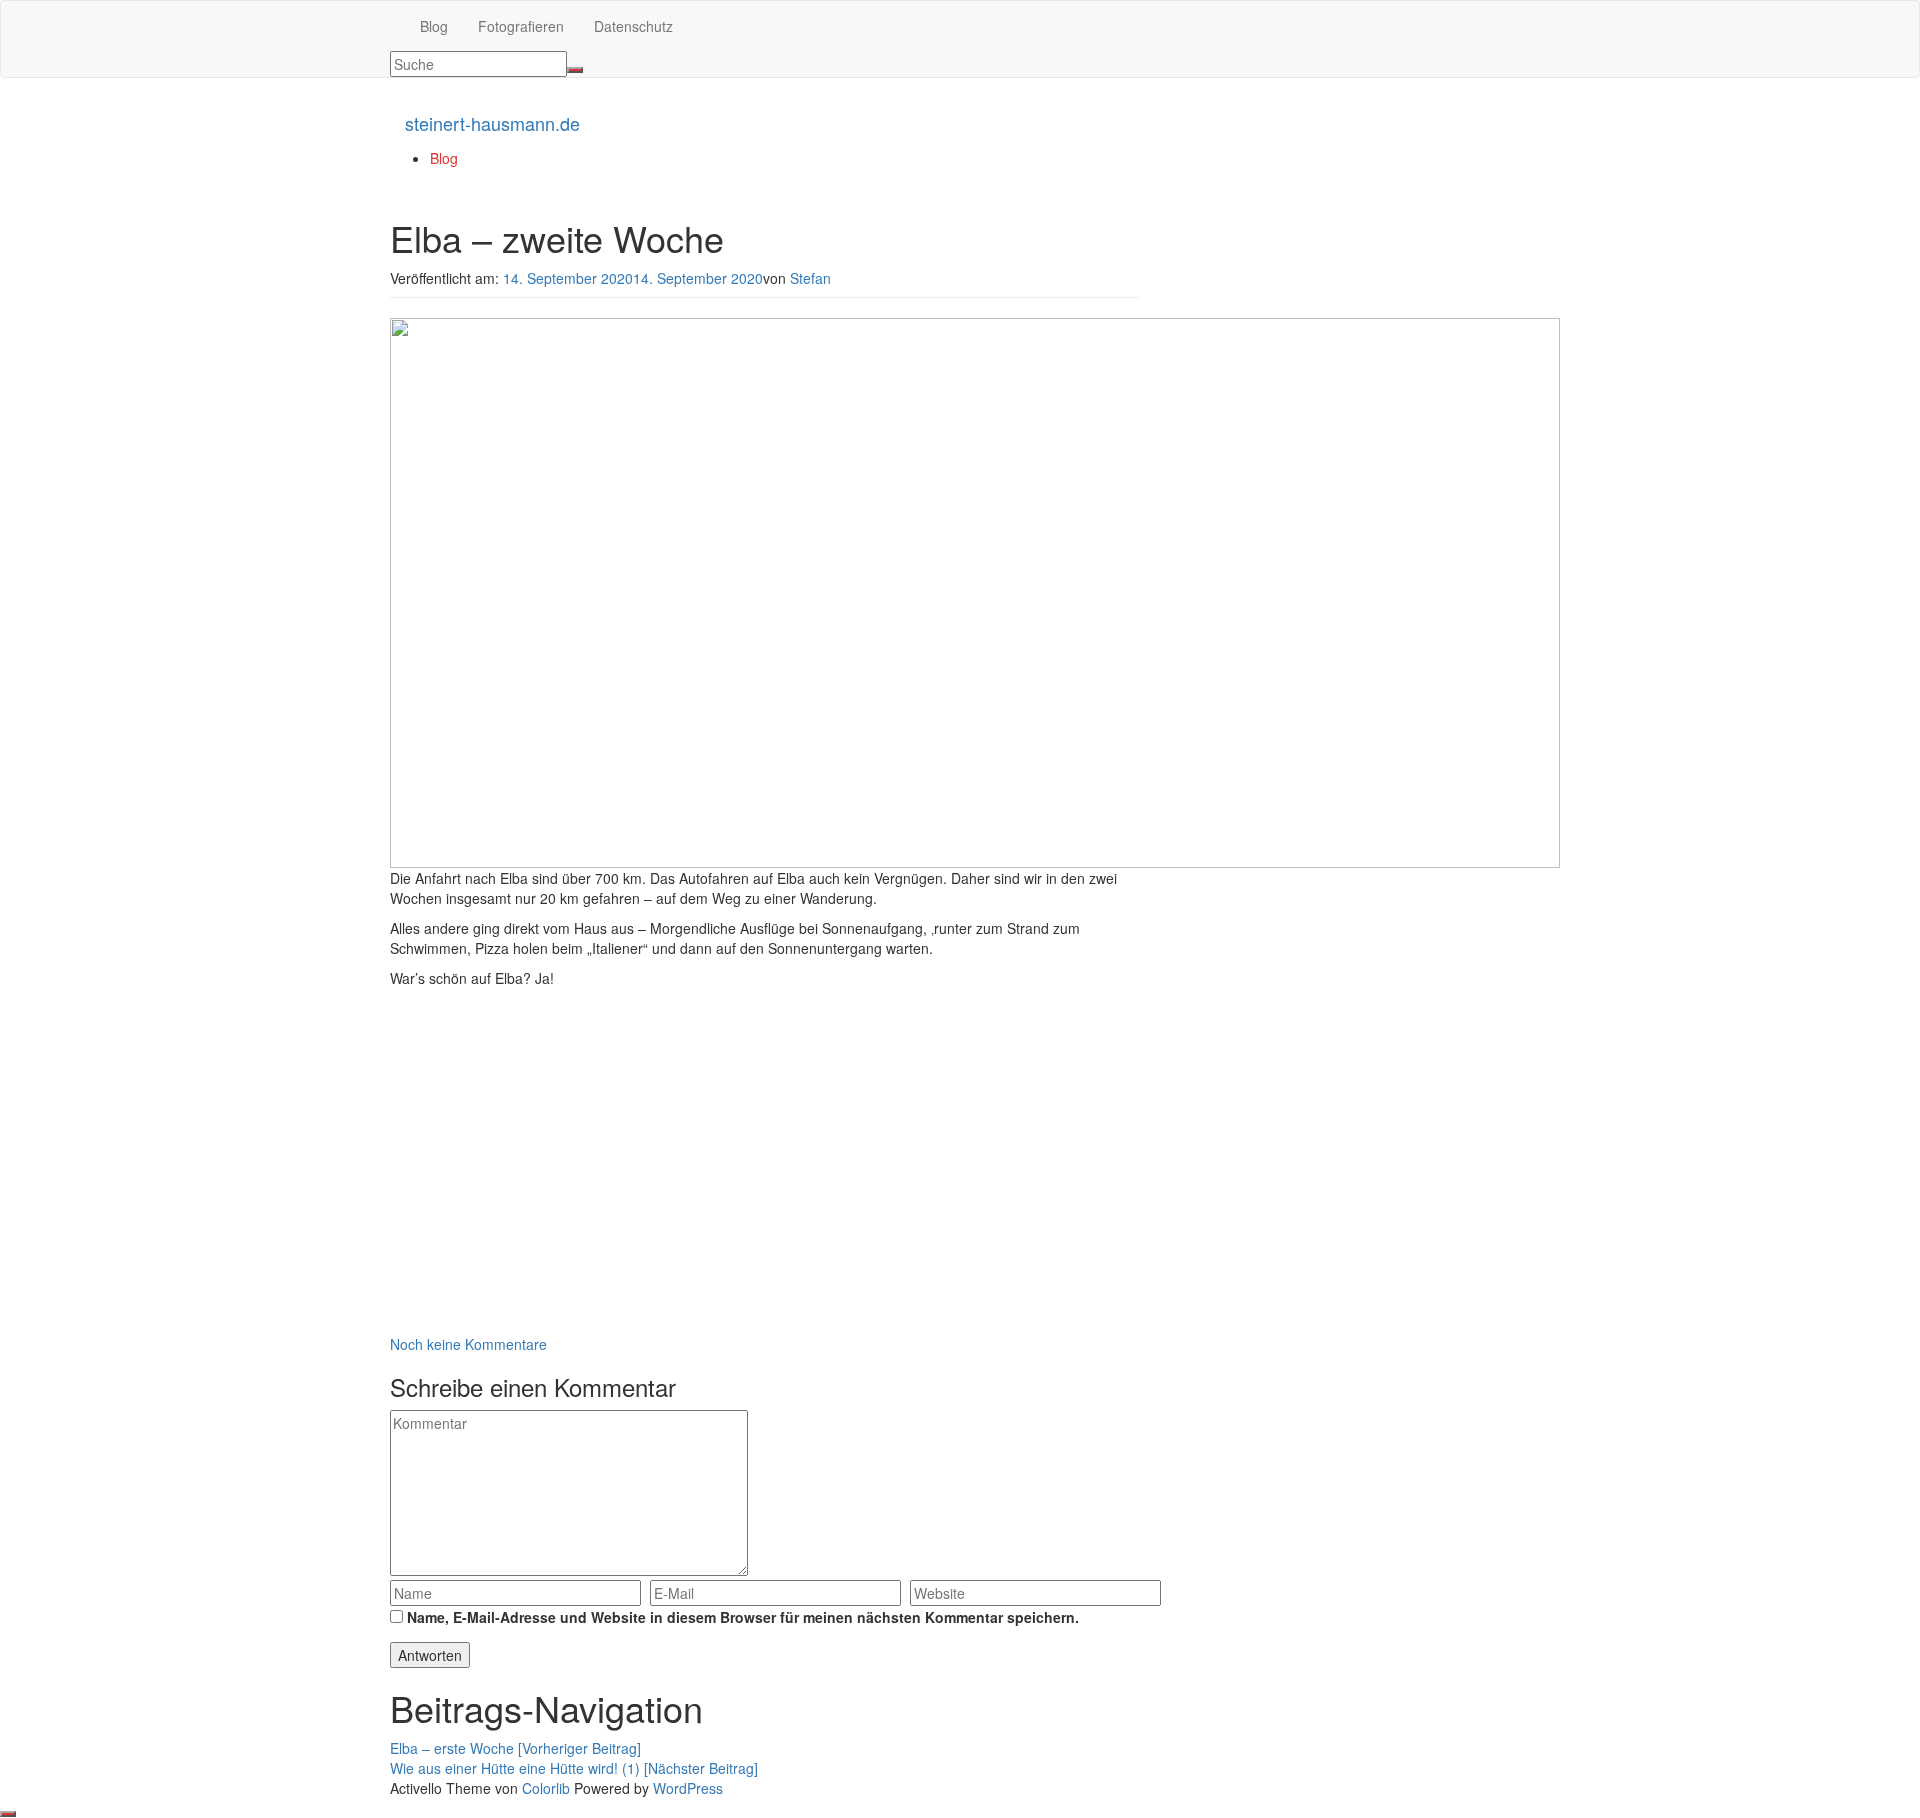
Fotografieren (521, 26)
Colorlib (546, 1788)
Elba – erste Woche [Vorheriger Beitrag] (515, 1748)
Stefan (810, 278)
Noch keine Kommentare (468, 1344)
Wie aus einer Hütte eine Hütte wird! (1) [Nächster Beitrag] (574, 1768)
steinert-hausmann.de (492, 123)
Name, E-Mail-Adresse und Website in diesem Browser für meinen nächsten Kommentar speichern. (743, 1617)
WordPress (688, 1788)
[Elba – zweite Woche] (975, 590)
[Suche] (575, 70)
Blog (434, 26)
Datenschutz (633, 26)
